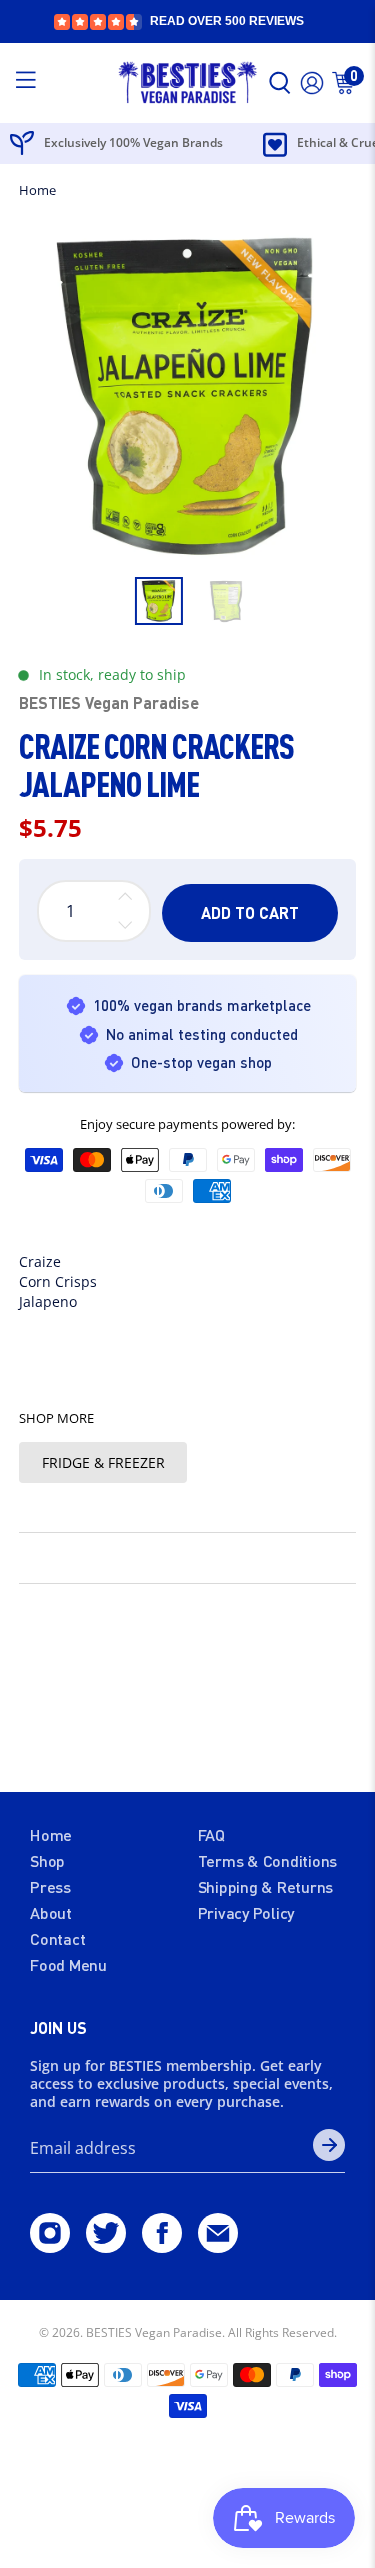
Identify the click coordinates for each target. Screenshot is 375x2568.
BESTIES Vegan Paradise (109, 702)
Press (50, 1886)
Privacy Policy (246, 1912)
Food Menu (68, 1964)
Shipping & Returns (266, 1886)
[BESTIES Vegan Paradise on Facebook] (162, 2246)
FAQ (211, 1834)
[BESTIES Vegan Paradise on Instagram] (50, 2246)
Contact (57, 1938)
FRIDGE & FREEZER (103, 1462)
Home (37, 190)
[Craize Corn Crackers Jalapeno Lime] (187, 397)
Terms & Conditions (268, 1860)
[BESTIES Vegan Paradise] (188, 83)
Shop (47, 1860)
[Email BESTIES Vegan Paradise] (218, 2246)
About (51, 1912)
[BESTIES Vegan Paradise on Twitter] (106, 2246)
